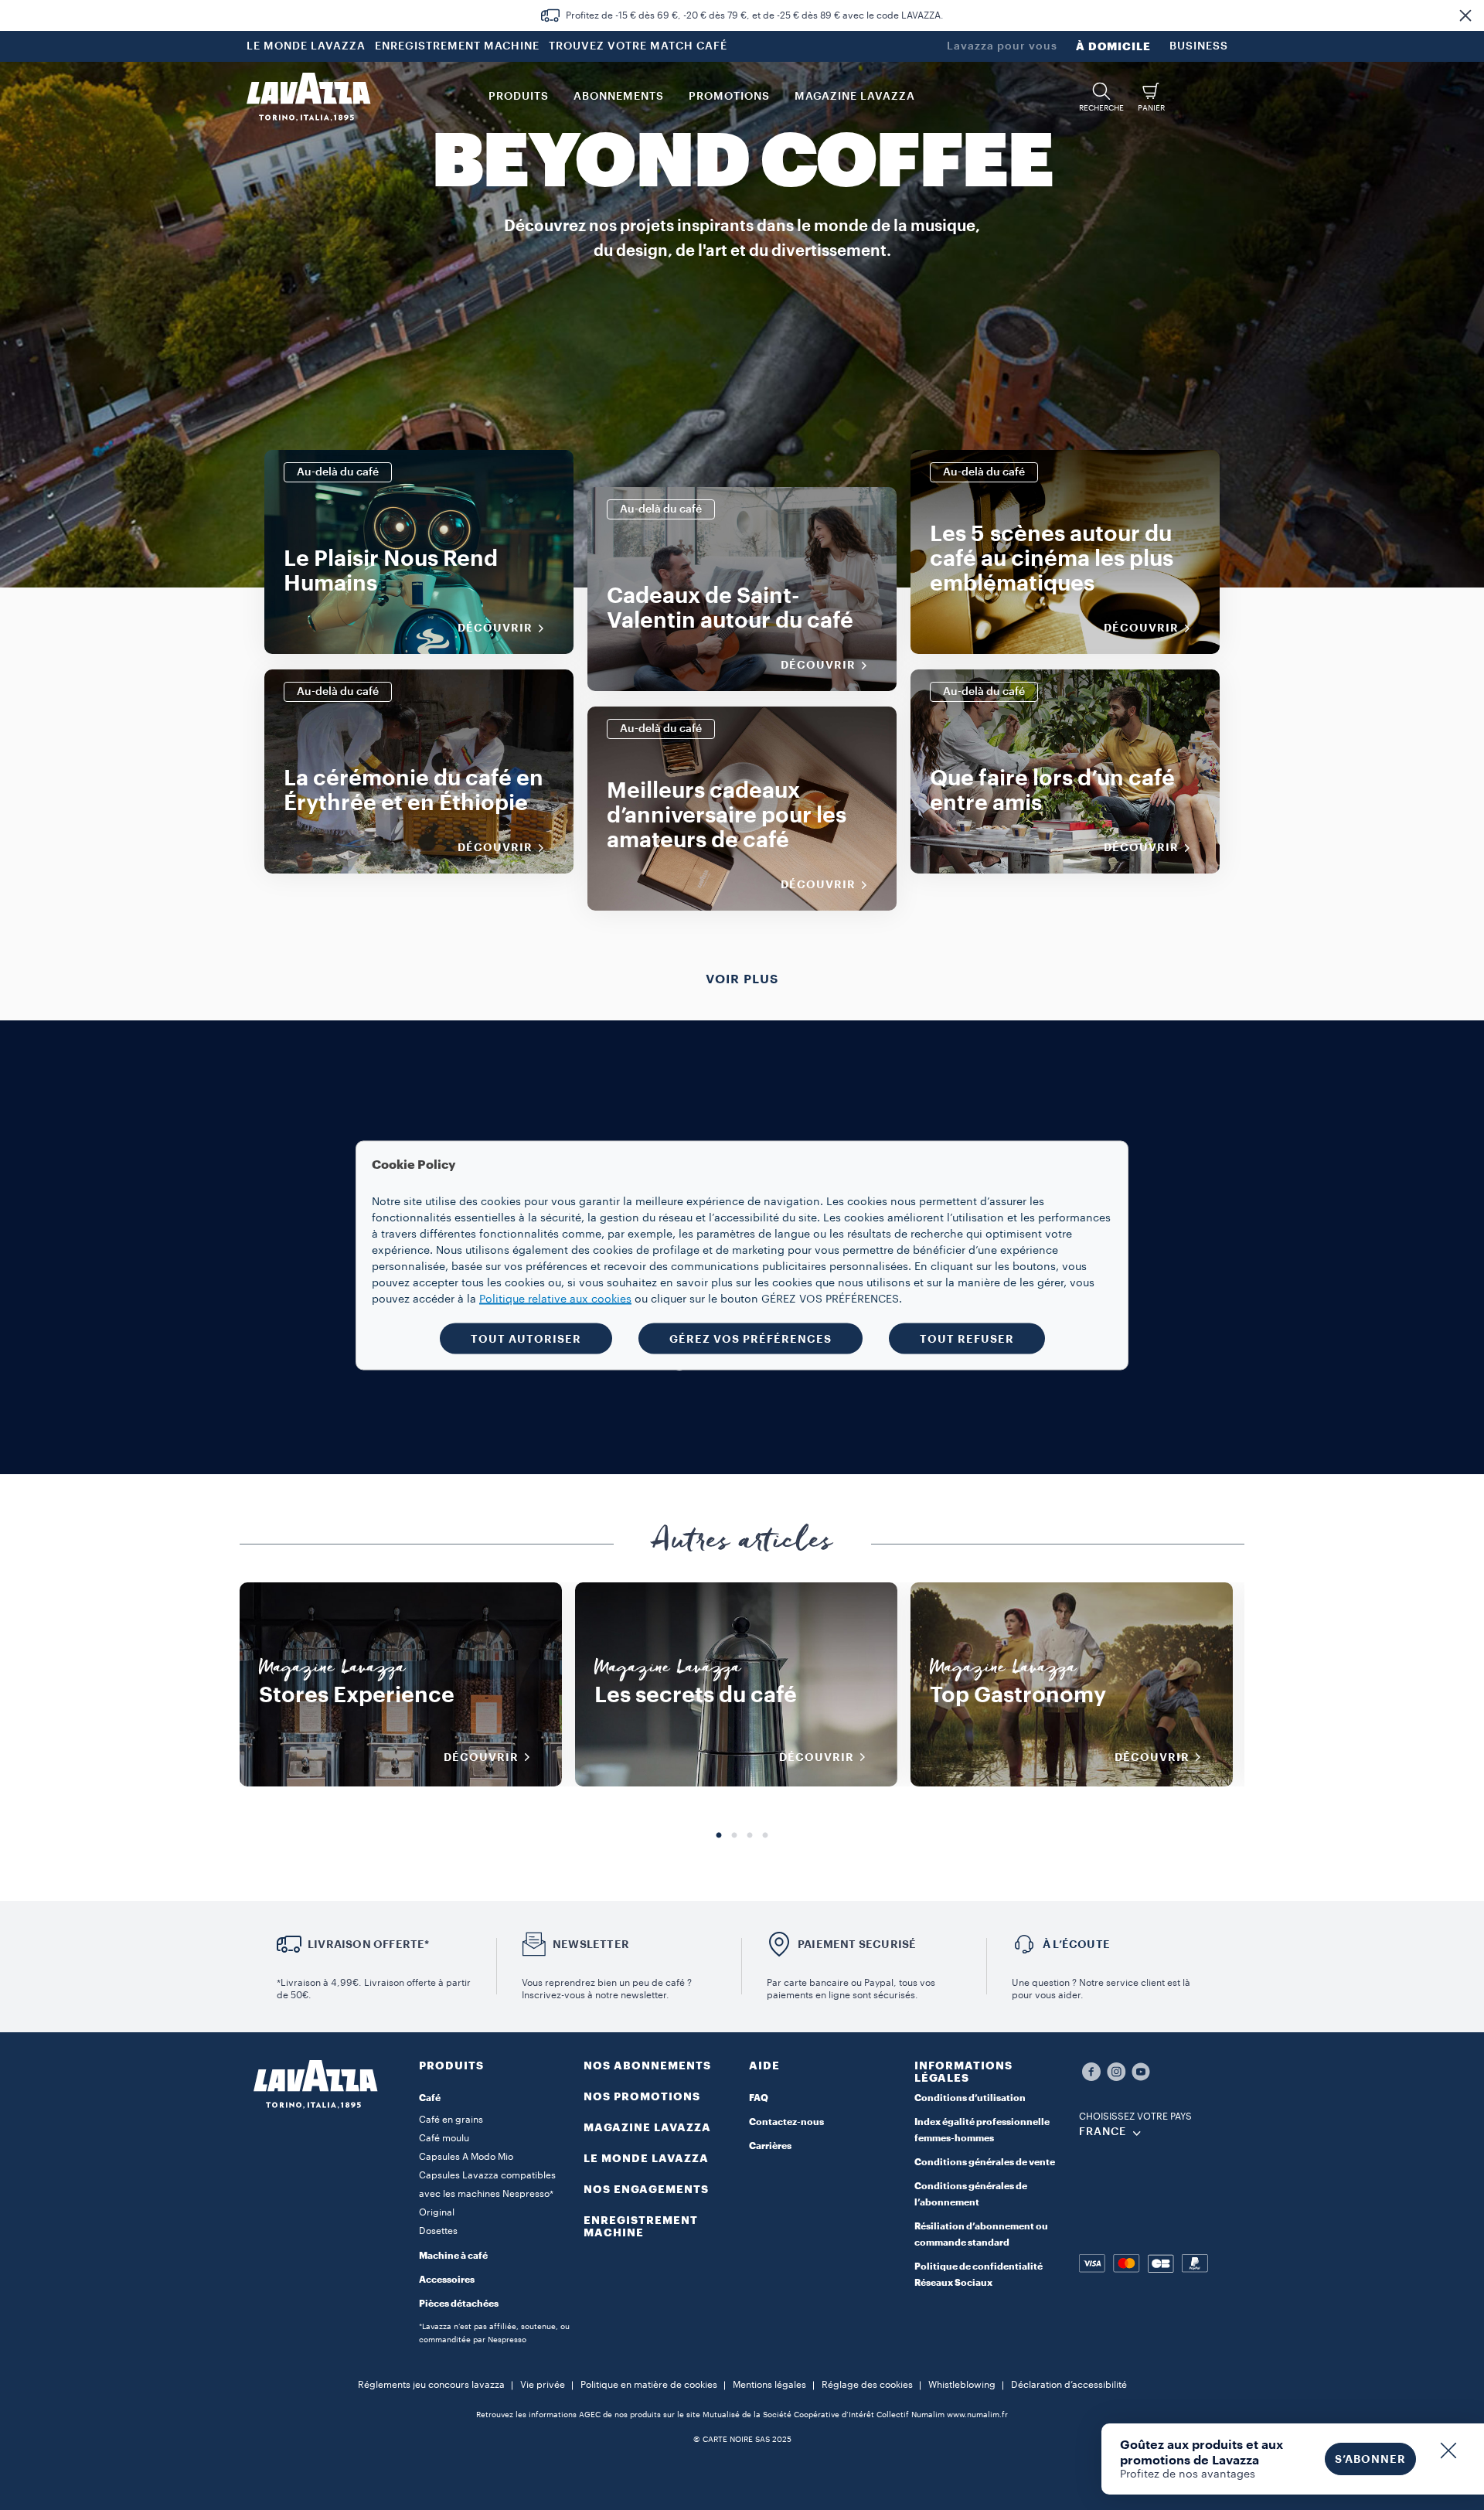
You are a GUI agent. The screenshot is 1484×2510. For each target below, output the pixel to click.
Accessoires (447, 2280)
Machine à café (453, 2256)
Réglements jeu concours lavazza (431, 2385)
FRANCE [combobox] (1103, 2132)
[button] (1465, 15)
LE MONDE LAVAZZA (306, 46)
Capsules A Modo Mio (466, 2157)
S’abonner (1370, 2459)
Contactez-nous (786, 2122)
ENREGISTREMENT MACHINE (457, 46)
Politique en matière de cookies (649, 2385)
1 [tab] (719, 1836)
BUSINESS (1199, 46)
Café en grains (451, 2120)
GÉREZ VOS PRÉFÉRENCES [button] (751, 1338)
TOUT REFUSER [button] (967, 1338)
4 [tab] (765, 1836)
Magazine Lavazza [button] (855, 97)
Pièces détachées (459, 2304)
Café (430, 2098)
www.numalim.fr (977, 2415)
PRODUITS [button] (519, 97)
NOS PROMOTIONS (642, 2096)
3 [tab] (750, 1836)
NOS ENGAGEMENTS (646, 2189)
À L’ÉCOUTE (1076, 1944)
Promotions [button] (729, 97)
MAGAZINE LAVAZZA (647, 2127)
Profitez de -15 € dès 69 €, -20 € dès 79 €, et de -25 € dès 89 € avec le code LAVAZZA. (755, 15)
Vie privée (543, 2385)
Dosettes (438, 2231)
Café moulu (444, 2138)
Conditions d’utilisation (970, 2098)
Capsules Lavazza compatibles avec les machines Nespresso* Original (487, 2194)
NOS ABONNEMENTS (647, 2066)
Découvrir (495, 628)
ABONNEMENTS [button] (619, 97)
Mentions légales (769, 2385)
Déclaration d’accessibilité (1069, 2385)
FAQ (759, 2098)
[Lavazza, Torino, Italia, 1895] (308, 97)
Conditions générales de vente (985, 2162)
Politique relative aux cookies (555, 1299)
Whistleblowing (962, 2385)
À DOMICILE (1113, 46)
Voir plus (742, 979)
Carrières (770, 2146)
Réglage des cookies (867, 2385)
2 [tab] (734, 1836)
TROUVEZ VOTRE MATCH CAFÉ (638, 46)
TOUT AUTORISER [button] (526, 1338)
